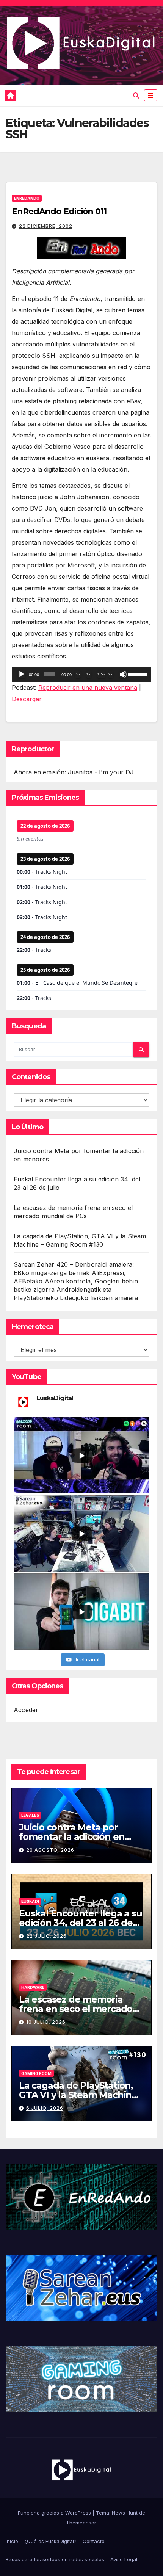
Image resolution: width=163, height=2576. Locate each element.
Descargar (27, 699)
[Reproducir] (22, 674)
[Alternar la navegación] (151, 95)
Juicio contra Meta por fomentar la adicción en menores (72, 1837)
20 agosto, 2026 (50, 1850)
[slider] (138, 674)
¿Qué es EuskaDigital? (50, 2541)
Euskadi (30, 1901)
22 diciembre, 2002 (46, 226)
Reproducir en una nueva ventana (88, 688)
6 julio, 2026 (45, 2108)
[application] (81, 674)
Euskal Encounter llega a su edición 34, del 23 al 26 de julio (81, 1923)
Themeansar (81, 2523)
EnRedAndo (27, 198)
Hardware (33, 1987)
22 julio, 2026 (46, 1936)
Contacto (94, 2541)
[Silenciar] (123, 674)
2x (111, 674)
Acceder (26, 1710)
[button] (136, 96)
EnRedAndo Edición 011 (59, 211)
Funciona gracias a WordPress (55, 2513)
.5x (78, 674)
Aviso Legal (124, 2559)
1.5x (101, 674)
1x (89, 674)
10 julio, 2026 (46, 2022)
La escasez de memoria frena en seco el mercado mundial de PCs (76, 2009)
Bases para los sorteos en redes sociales (55, 2559)
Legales (30, 1815)
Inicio (12, 2541)
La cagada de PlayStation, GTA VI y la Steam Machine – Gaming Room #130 (81, 2095)
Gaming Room (36, 2073)
